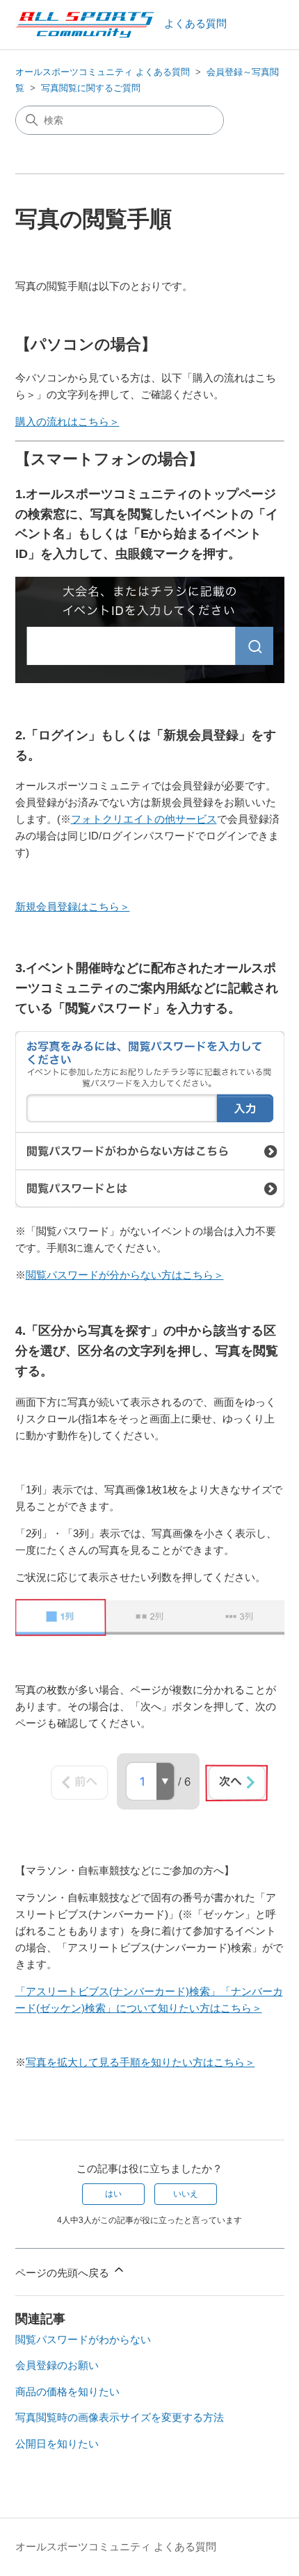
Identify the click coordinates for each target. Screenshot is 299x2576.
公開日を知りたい (57, 2444)
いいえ (186, 2194)
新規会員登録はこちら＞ (73, 906)
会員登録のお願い (57, 2365)
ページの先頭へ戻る (64, 2273)
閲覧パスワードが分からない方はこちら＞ (125, 1275)
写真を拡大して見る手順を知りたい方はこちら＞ (140, 2062)
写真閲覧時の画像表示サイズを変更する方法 (120, 2417)
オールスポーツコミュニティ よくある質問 (103, 72)
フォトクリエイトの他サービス (144, 819)
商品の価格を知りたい (67, 2392)
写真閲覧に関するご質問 (91, 88)
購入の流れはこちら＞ (67, 421)
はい (113, 2194)
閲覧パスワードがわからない (83, 2339)
